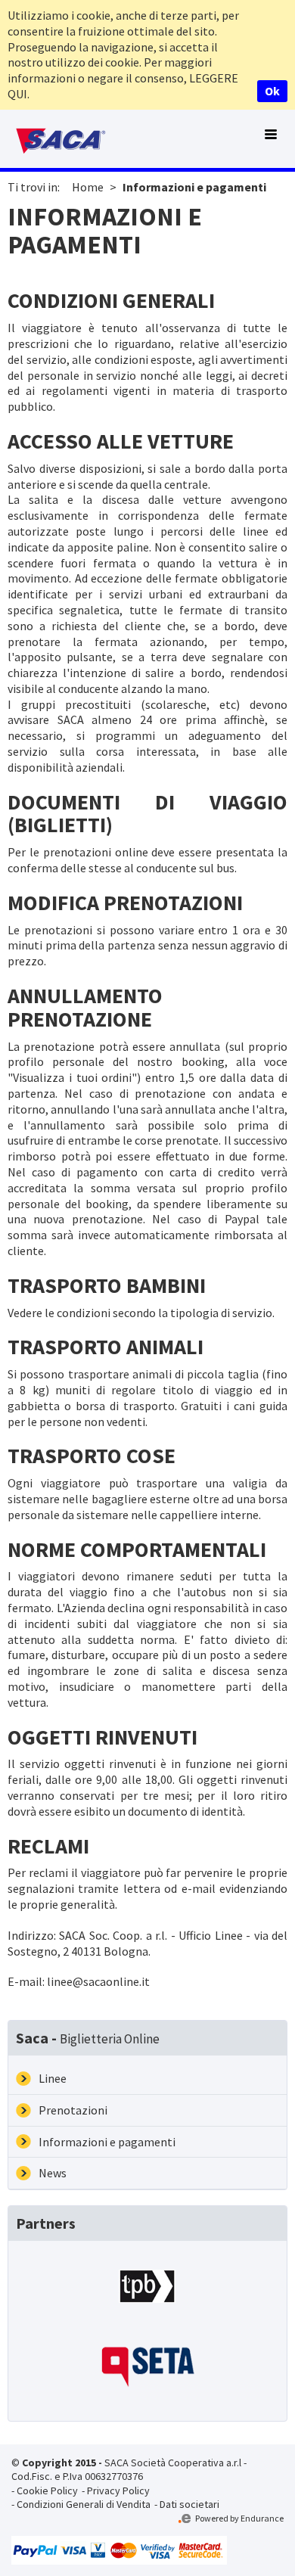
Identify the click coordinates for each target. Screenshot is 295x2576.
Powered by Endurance (239, 2518)
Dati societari (189, 2504)
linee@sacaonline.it (98, 1981)
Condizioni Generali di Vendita (84, 2504)
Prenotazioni (73, 2110)
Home (88, 187)
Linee (53, 2078)
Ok (272, 91)
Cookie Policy (47, 2491)
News (53, 2173)
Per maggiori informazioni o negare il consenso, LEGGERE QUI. (123, 78)
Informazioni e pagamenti (194, 187)
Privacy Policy (118, 2491)
